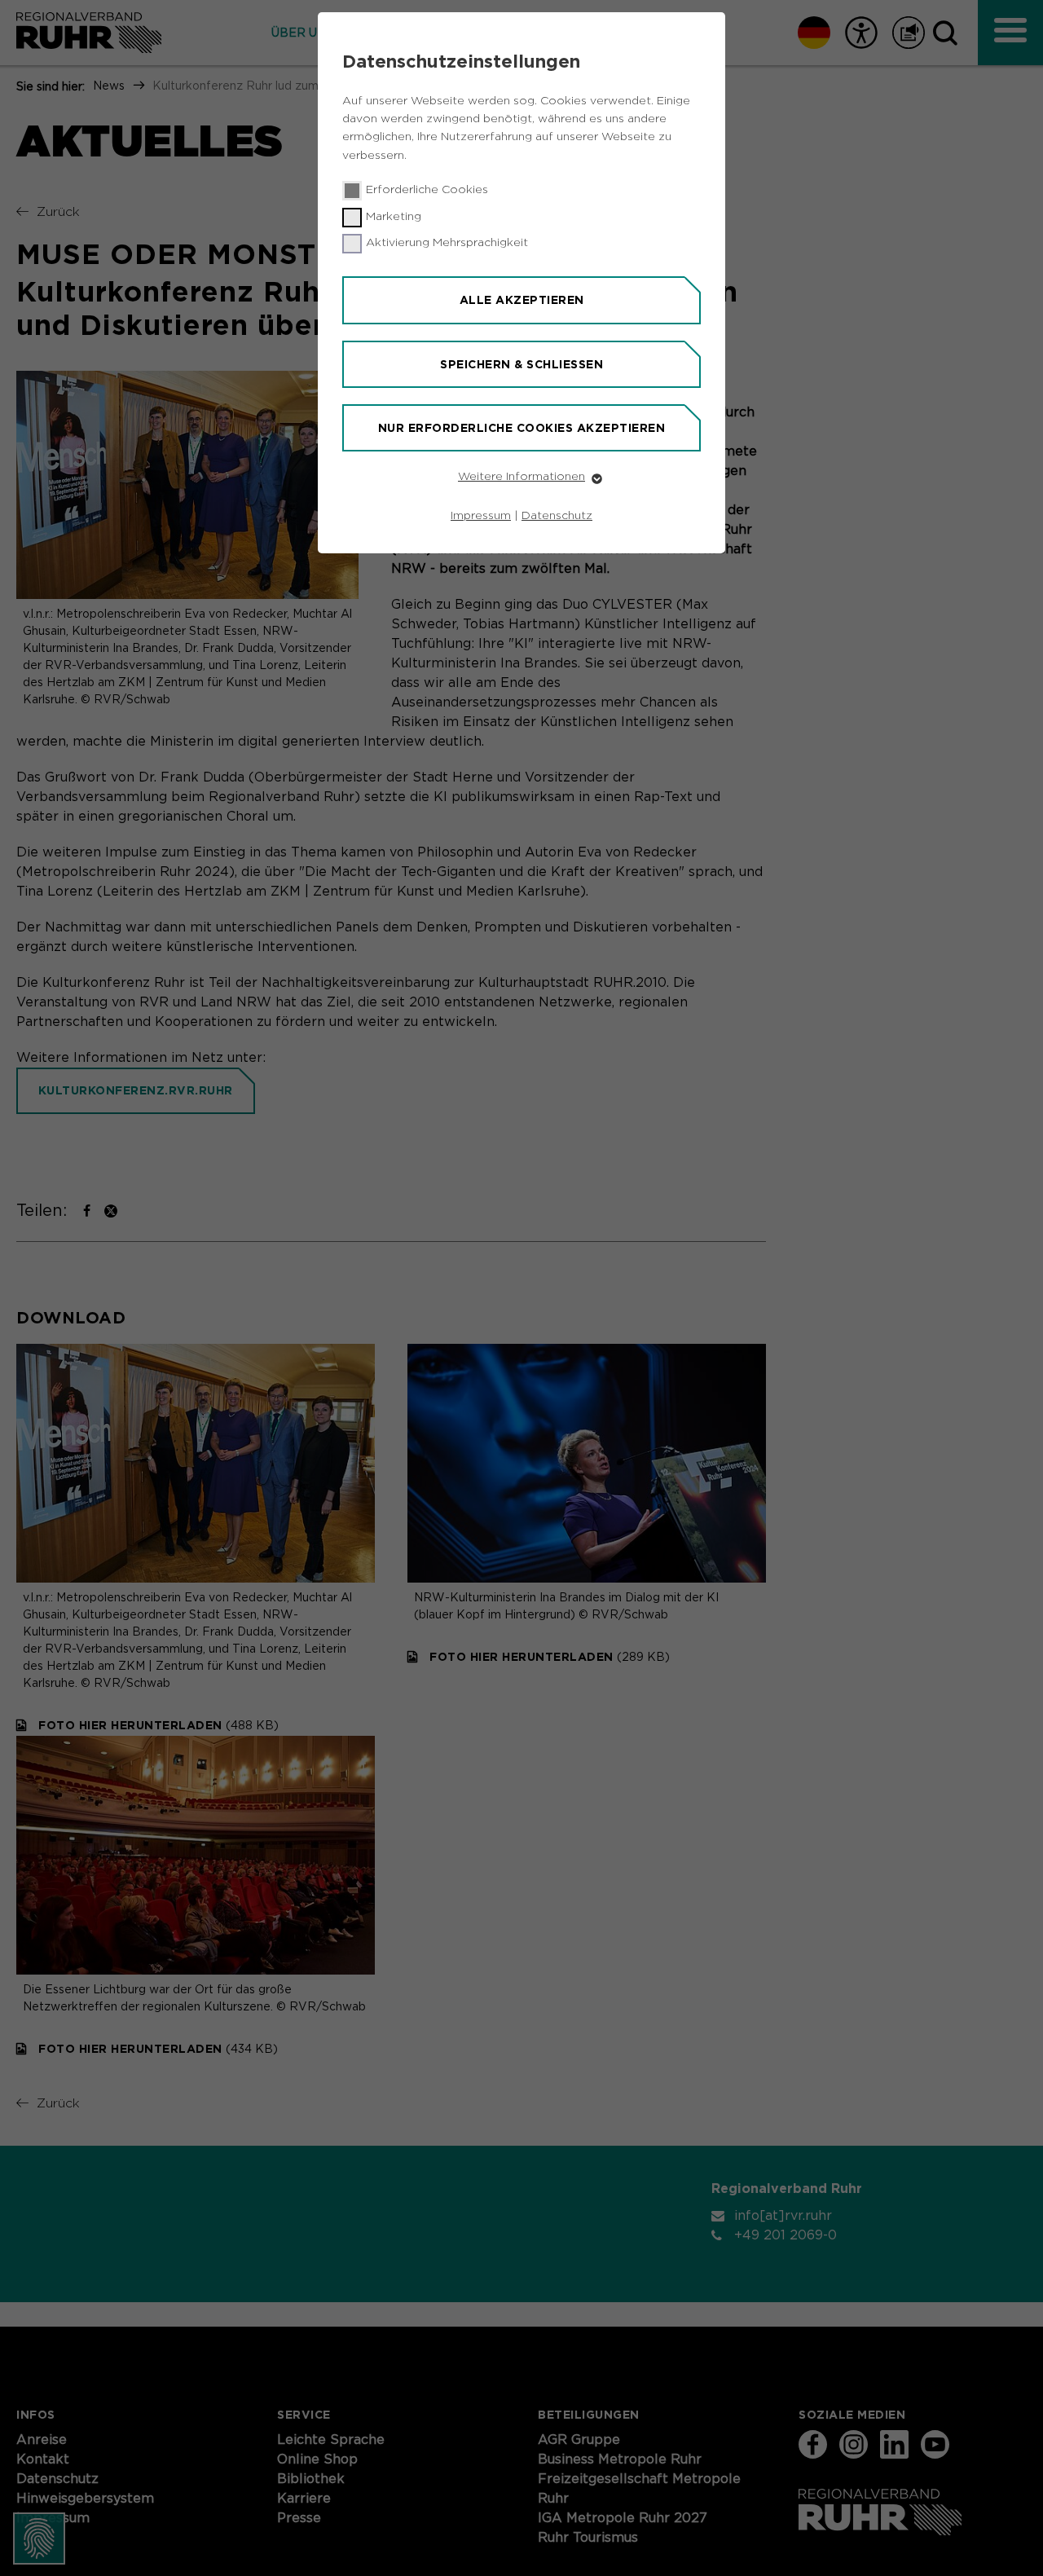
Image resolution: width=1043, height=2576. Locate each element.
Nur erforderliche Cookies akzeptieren (522, 428)
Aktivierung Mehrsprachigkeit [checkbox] (447, 243)
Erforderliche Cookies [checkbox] (427, 190)
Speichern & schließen (521, 364)
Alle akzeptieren (522, 300)
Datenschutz (557, 516)
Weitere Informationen (521, 477)
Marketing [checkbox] (394, 217)
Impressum (481, 516)
